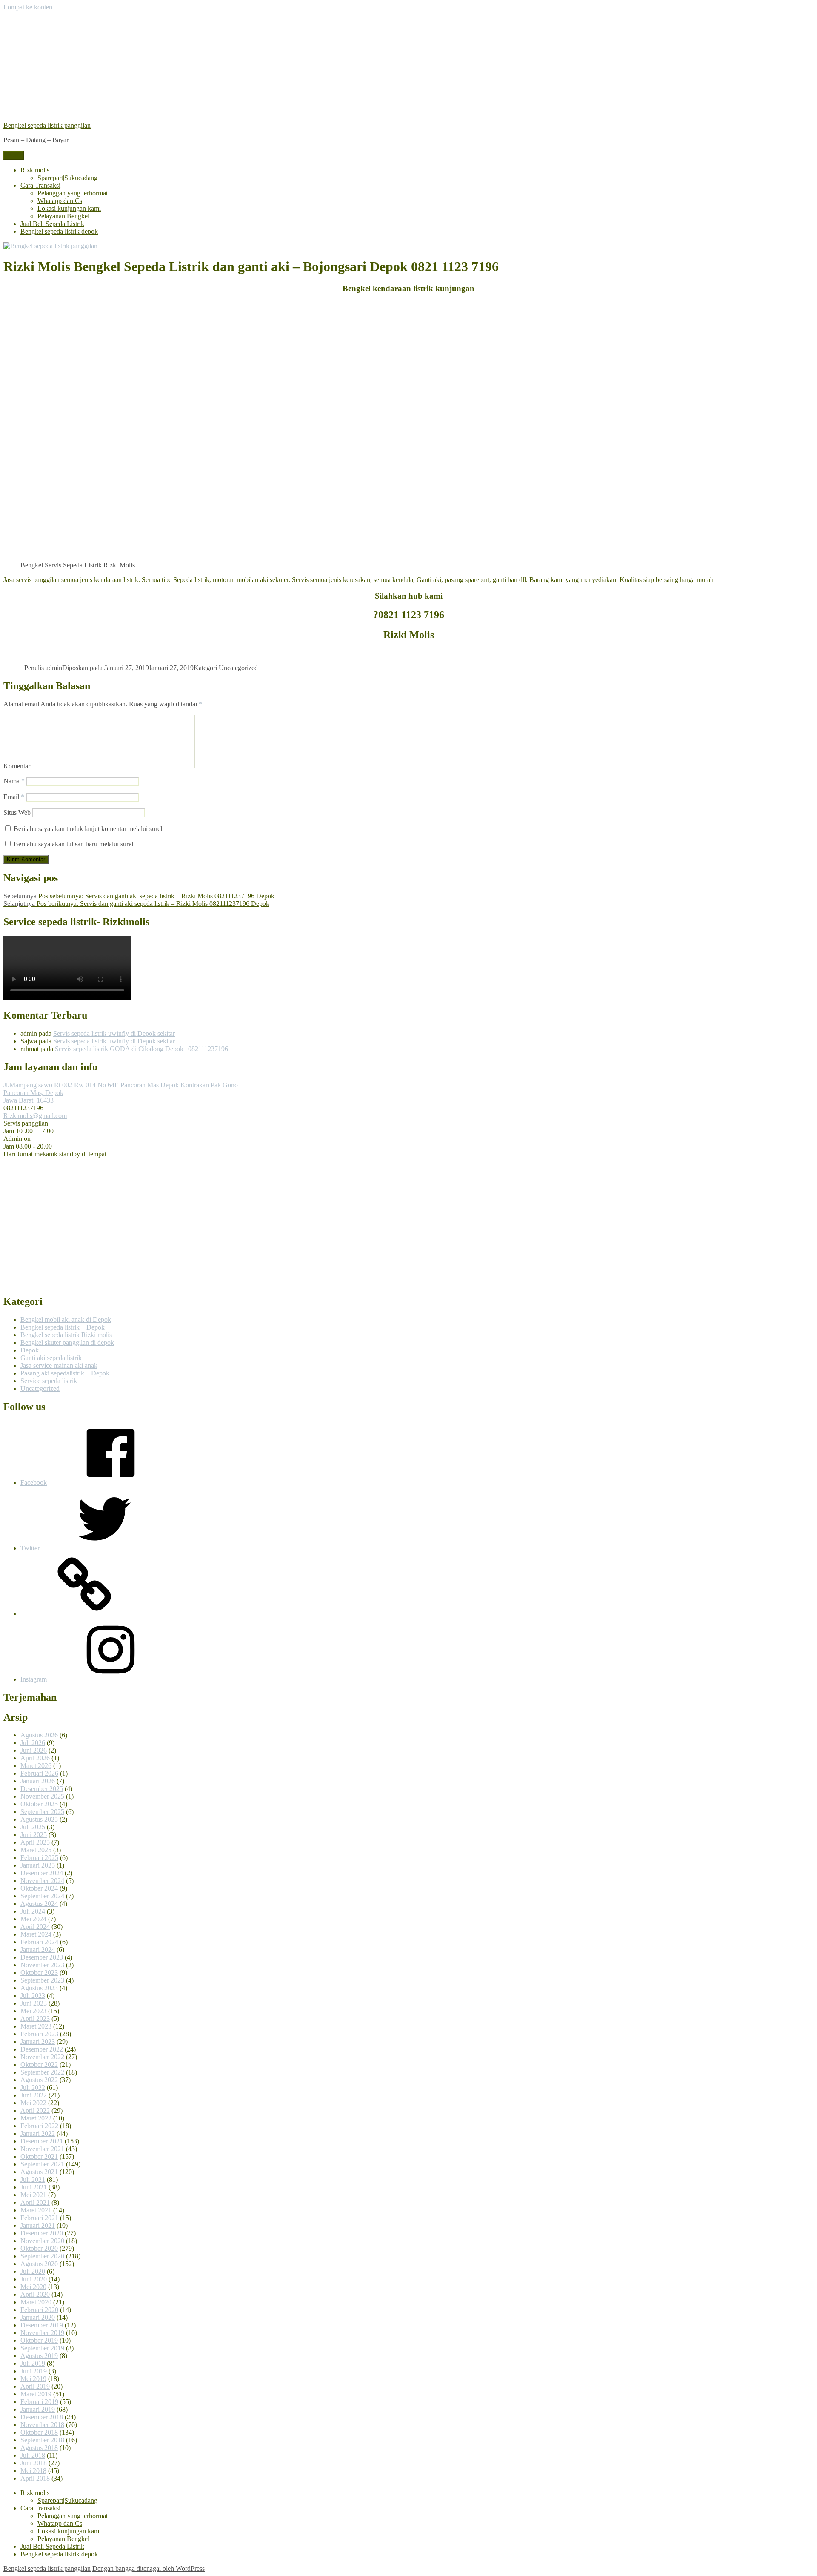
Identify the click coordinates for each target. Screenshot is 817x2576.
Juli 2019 (33, 2363)
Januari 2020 (38, 2317)
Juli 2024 (33, 1911)
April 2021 (35, 2202)
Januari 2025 (38, 1865)
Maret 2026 (36, 1766)
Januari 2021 (38, 2225)
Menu (14, 155)
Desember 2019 (42, 2325)
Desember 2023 (42, 1957)
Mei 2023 (33, 2011)
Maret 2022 (36, 2118)
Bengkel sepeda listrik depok (59, 231)
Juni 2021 (34, 2187)
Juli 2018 (33, 2455)
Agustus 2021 (39, 2172)
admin (54, 668)
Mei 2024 (33, 1919)
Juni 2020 (34, 2279)
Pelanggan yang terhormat (73, 193)
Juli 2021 (33, 2179)
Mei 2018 (33, 2471)
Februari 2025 (39, 1858)
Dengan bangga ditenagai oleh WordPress (149, 2569)
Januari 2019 (38, 2409)
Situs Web (17, 812)
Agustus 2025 (39, 1819)
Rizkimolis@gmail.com (35, 1116)
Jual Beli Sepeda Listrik (52, 224)
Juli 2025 (33, 1827)
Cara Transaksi (40, 185)
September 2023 (42, 1980)
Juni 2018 (34, 2463)
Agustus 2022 (39, 2080)
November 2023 (42, 1965)
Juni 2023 (34, 2003)
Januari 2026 (38, 1781)
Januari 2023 (38, 2042)
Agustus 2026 (39, 1735)
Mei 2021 (33, 2195)
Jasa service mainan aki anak (59, 1365)
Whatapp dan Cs (60, 201)
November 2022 (42, 2057)
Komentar (17, 766)
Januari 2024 (38, 1950)
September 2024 (42, 1896)
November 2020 (42, 2241)
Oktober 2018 (39, 2432)
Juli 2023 (33, 1996)
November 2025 (42, 1796)
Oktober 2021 (39, 2156)
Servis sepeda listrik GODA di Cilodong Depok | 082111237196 (141, 1049)
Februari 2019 (39, 2402)
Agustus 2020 (39, 2264)
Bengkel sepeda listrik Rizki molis (66, 1335)
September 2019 (42, 2348)
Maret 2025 (36, 1850)
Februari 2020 (39, 2310)
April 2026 (35, 1758)
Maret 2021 (36, 2210)
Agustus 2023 (39, 1988)
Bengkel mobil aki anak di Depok (66, 1320)
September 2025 (42, 1812)
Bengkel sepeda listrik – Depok (63, 1327)
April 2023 (35, 2019)
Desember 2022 (42, 2049)
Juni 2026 (34, 1750)
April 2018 (35, 2478)
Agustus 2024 (39, 1904)
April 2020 (35, 2294)
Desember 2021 (42, 2141)
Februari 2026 (39, 1773)
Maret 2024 (36, 1934)
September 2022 (42, 2072)
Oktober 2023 (39, 1973)
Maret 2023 (36, 2026)
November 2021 (42, 2149)
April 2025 (35, 1842)
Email (14, 797)
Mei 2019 (33, 2379)
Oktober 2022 (39, 2065)
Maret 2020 (36, 2302)
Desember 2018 (42, 2417)
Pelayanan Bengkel (63, 216)
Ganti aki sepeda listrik (51, 1358)
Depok (30, 1350)
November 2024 (42, 1881)
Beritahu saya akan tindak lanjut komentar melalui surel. (89, 829)
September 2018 (42, 2440)
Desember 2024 (42, 1873)
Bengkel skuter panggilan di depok (67, 1342)
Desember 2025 (42, 1789)
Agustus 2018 (39, 2448)
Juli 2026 (33, 1743)
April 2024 (35, 1927)
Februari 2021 (39, 2218)
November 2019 (42, 2333)
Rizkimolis (35, 170)
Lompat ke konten (28, 7)
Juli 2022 (33, 2087)
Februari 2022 (39, 2126)
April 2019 (35, 2386)
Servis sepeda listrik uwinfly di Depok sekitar (114, 1033)
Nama (14, 781)
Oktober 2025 (39, 1804)
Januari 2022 (38, 2133)
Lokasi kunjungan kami (69, 208)
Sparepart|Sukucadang (67, 178)
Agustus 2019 (39, 2356)
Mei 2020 (33, 2287)
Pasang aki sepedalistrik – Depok (65, 1373)
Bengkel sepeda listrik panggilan (47, 125)
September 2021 (42, 2164)
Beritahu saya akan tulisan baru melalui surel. (74, 844)
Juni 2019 (34, 2371)
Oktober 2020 (39, 2248)
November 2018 (42, 2425)
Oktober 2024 (39, 1888)
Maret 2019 (36, 2394)
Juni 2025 (34, 1835)
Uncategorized (238, 668)
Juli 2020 (33, 2271)
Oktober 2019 (39, 2340)
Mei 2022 (33, 2103)
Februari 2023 (39, 2034)
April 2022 (35, 2110)
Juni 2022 (34, 2095)
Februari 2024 (39, 1942)
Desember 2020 (42, 2233)
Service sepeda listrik (49, 1381)
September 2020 (42, 2256)
